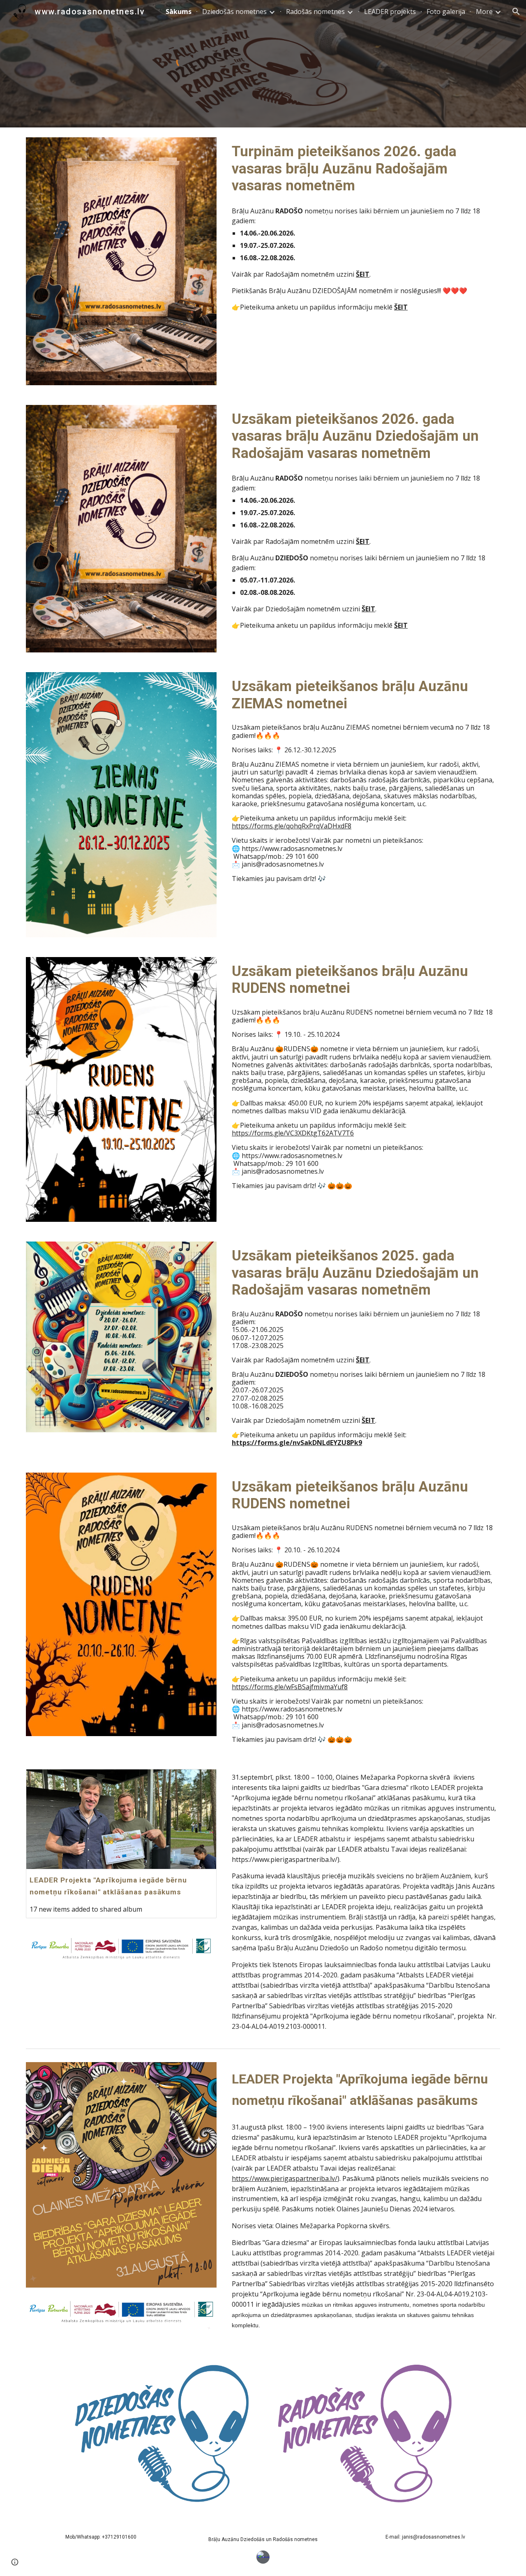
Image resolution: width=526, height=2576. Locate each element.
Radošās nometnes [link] (315, 12)
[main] (385, 64)
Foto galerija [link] (446, 12)
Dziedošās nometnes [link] (234, 12)
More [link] (484, 12)
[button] (516, 12)
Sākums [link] (179, 12)
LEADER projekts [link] (390, 12)
